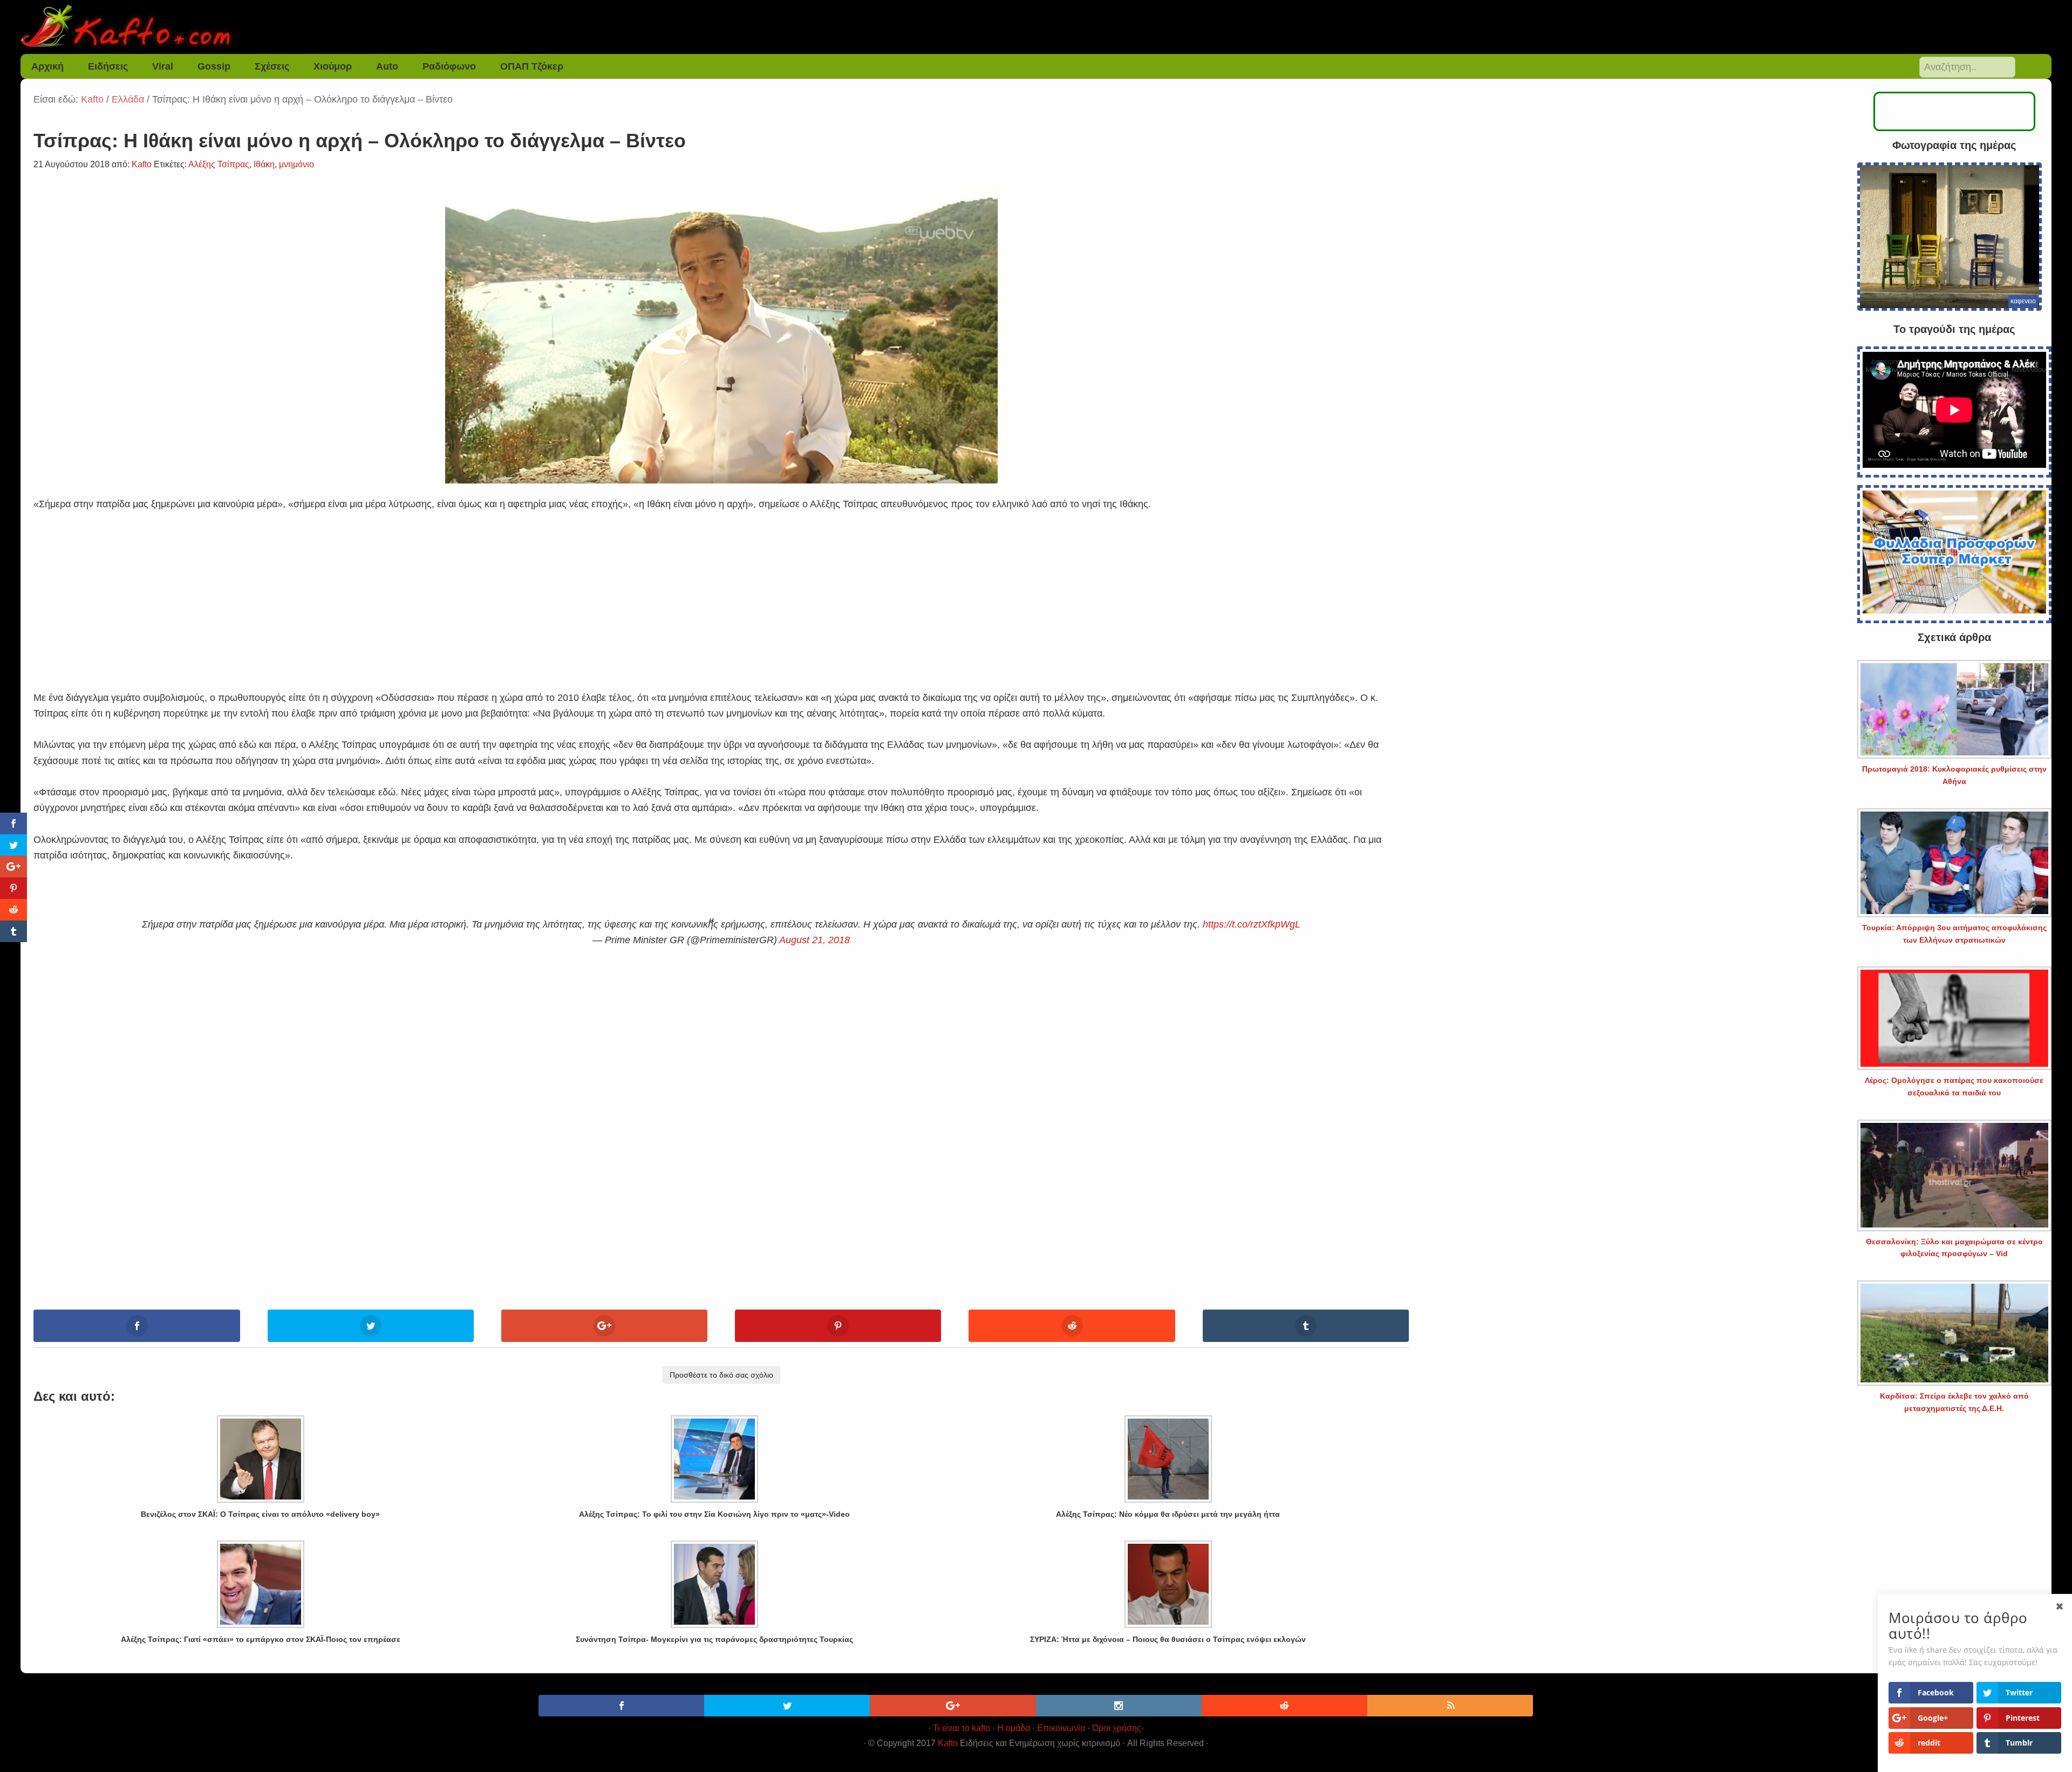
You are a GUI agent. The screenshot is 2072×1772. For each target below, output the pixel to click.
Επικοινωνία (1061, 1728)
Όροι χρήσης (1117, 1728)
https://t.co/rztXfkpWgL (1252, 924)
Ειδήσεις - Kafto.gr (1036, 27)
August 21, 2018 (815, 940)
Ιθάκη (264, 164)
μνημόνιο (297, 164)
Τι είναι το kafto (962, 1728)
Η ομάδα (1014, 1728)
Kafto (948, 1743)
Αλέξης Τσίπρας (219, 164)
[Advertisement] (721, 588)
